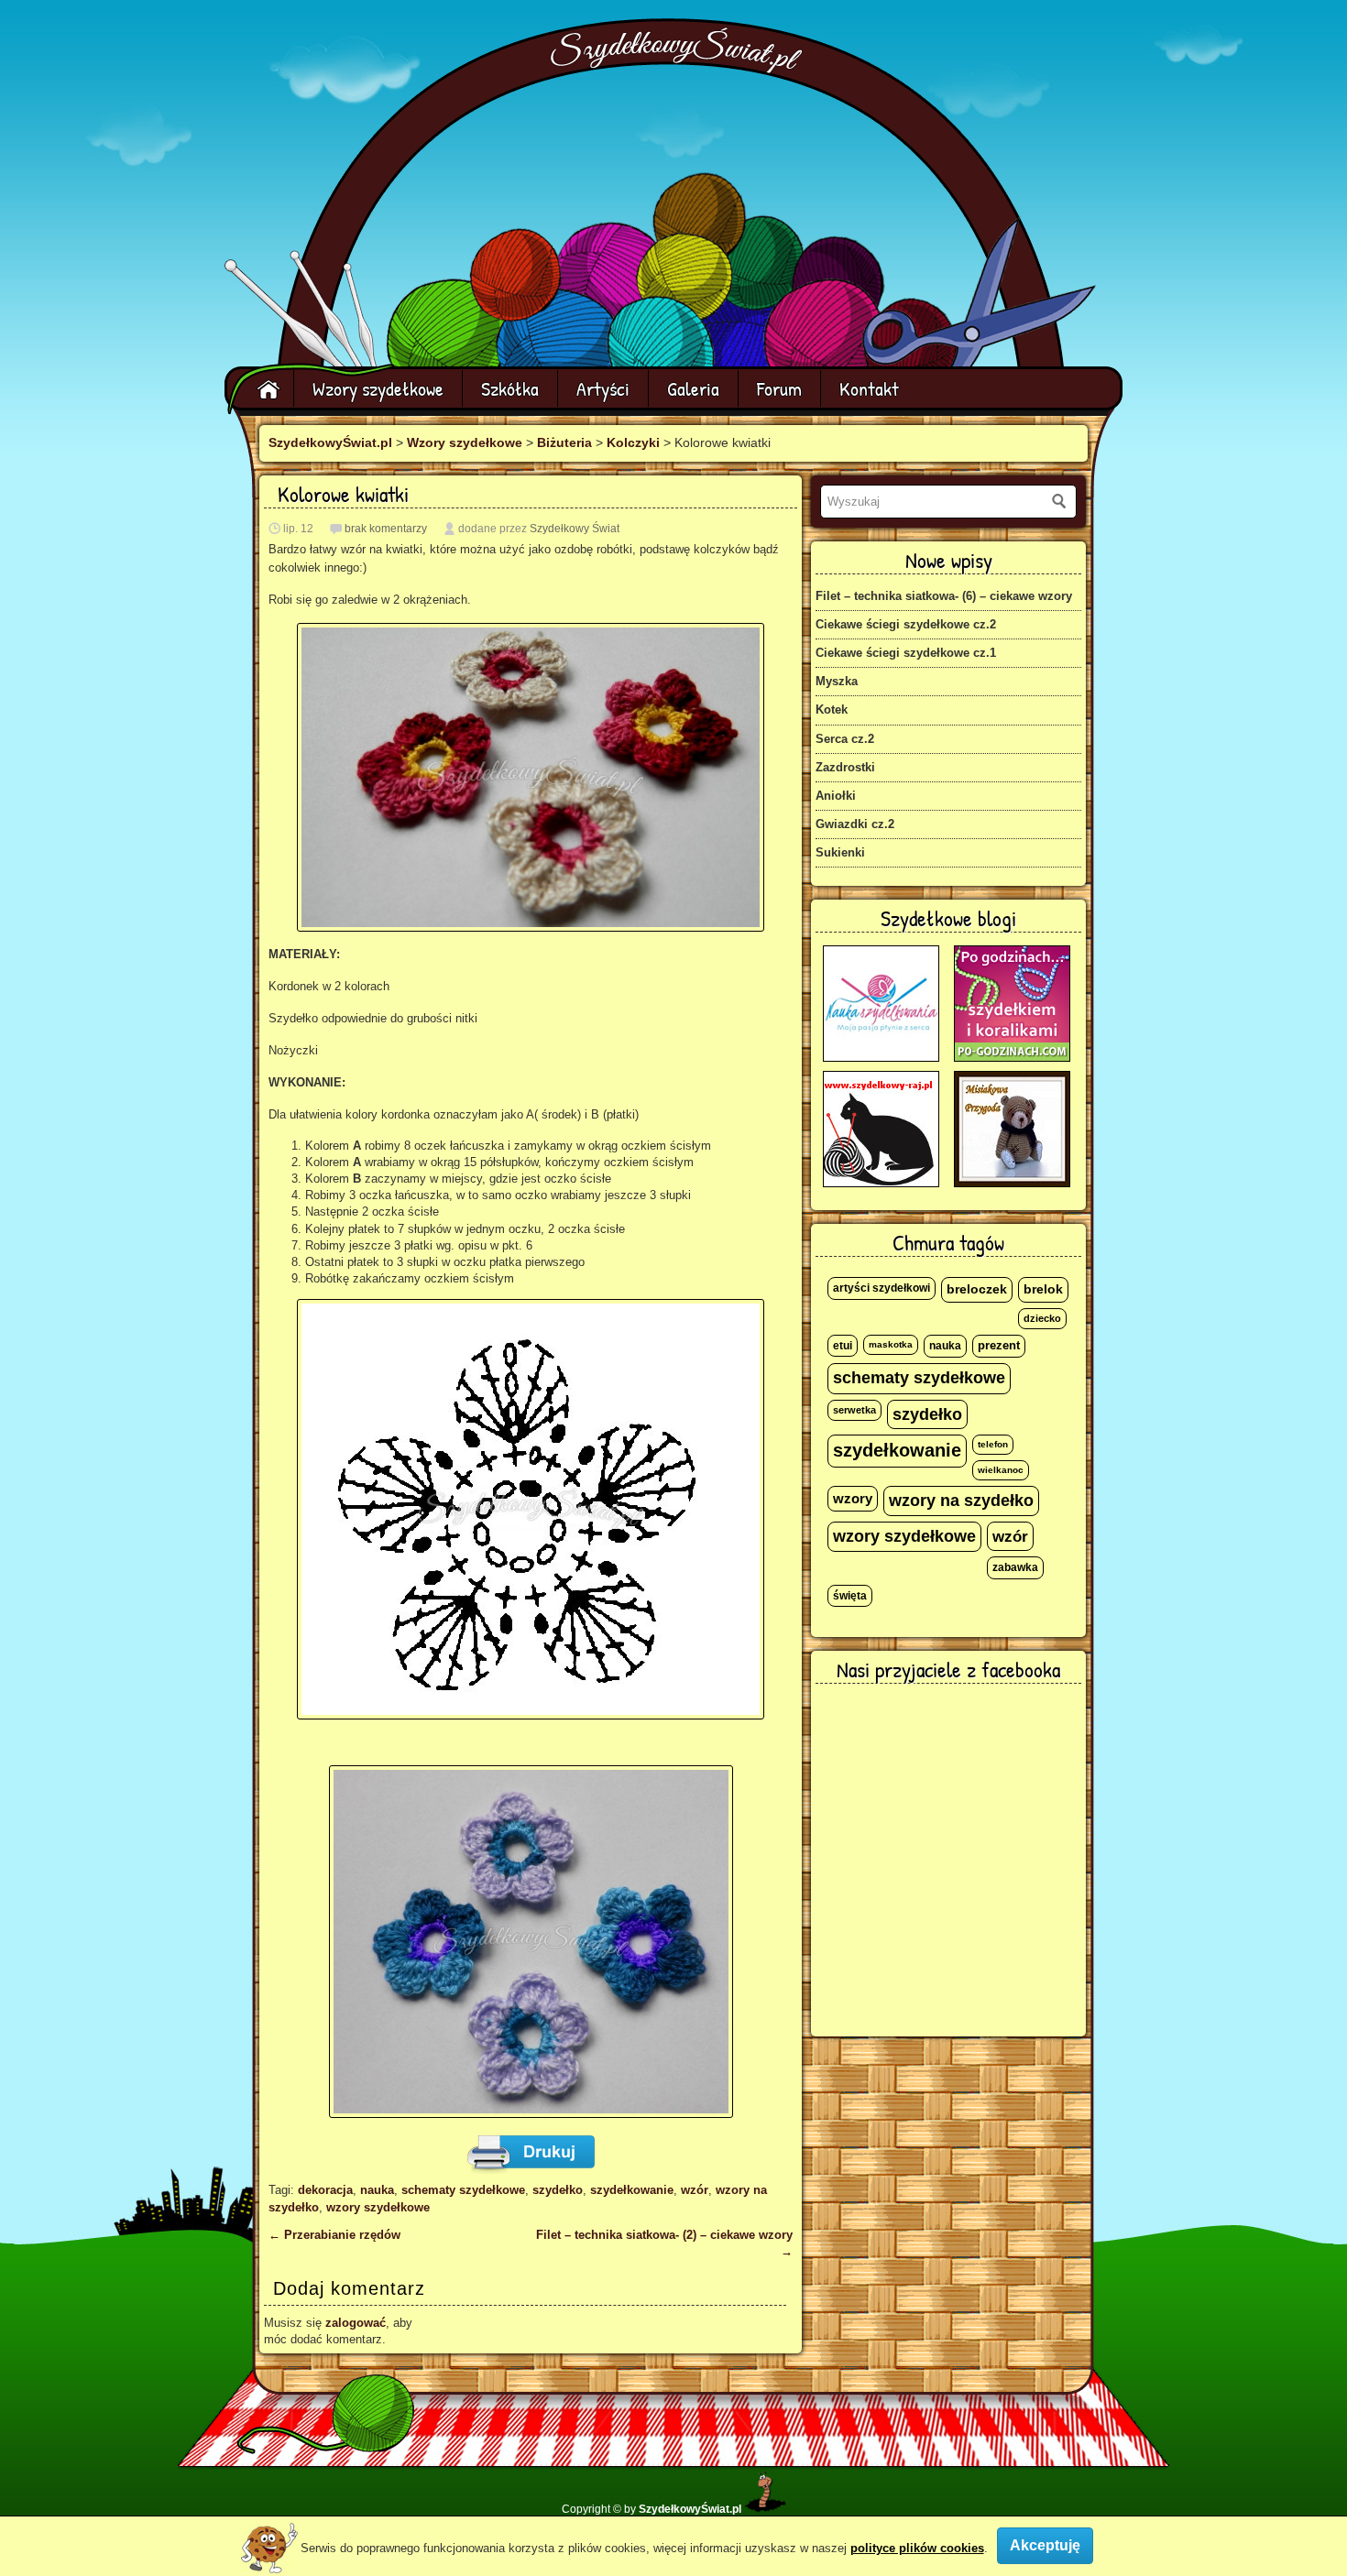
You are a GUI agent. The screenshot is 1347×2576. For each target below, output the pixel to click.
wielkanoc (1001, 1470)
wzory (853, 1499)
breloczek (977, 1289)
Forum (779, 388)
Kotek (832, 709)
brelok (1043, 1289)
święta (850, 1596)
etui (843, 1346)
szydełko (558, 2190)
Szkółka (510, 388)
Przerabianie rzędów (334, 2235)
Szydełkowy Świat (575, 529)
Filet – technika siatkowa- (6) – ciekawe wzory (944, 596)
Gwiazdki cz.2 (855, 824)
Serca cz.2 (845, 739)
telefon (993, 1444)
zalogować (356, 2323)
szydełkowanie (632, 2190)
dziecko (1042, 1318)
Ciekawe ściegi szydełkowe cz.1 (906, 653)
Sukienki (840, 852)
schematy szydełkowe (463, 2190)
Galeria (693, 388)
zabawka (1015, 1567)
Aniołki (836, 796)
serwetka (854, 1410)
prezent (999, 1346)
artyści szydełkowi (882, 1288)
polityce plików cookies (917, 2548)
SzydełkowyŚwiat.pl (330, 442)
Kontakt (869, 388)
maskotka (891, 1344)
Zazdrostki (845, 767)
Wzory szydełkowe (378, 388)
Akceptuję (1045, 2545)
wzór (695, 2190)
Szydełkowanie (676, 52)
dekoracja (325, 2190)
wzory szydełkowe (378, 2207)
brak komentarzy (386, 529)
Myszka (837, 681)
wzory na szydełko (961, 1501)
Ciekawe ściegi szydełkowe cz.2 (906, 624)
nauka (377, 2190)
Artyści (603, 388)
